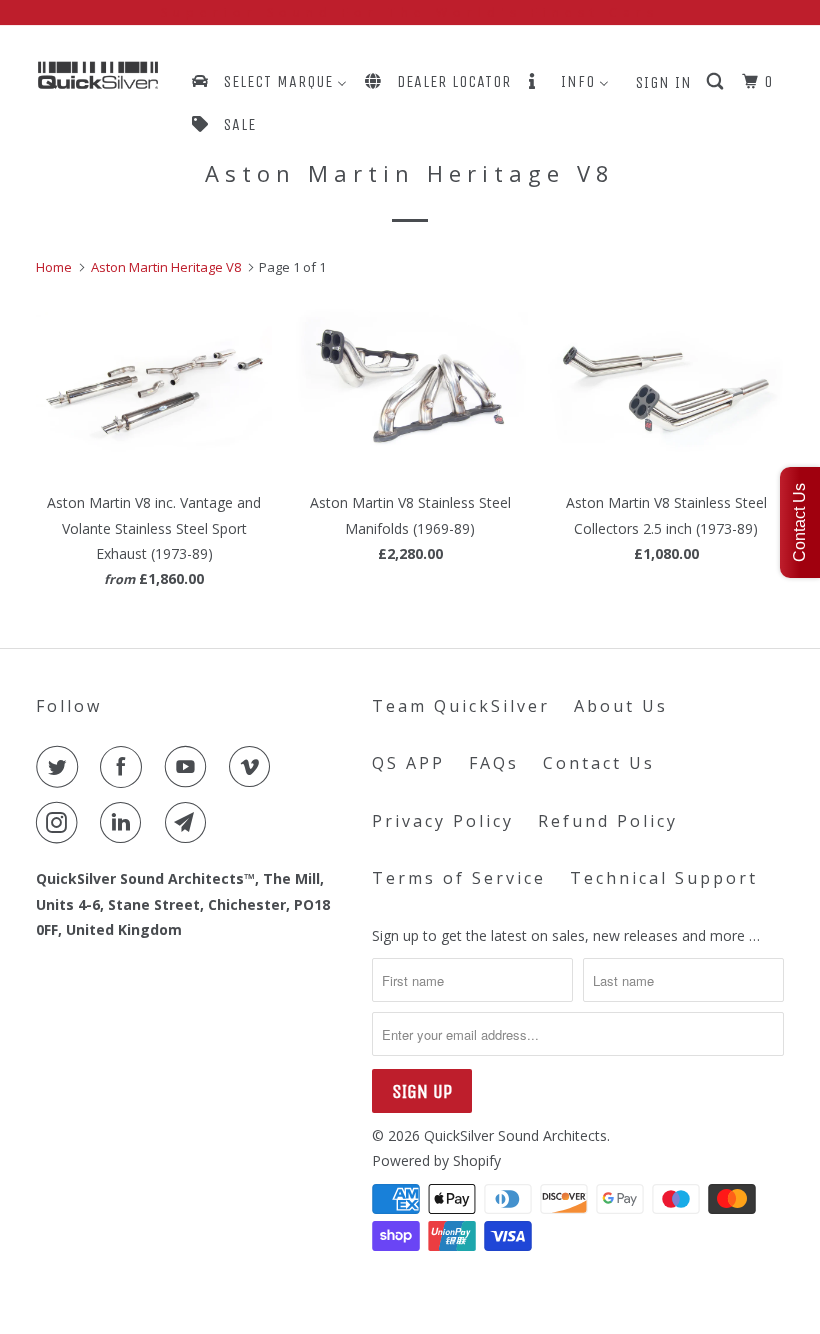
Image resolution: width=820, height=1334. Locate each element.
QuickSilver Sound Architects (515, 1135)
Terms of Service (459, 878)
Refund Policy (608, 821)
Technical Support (664, 878)
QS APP (408, 763)
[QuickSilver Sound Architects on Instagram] (61, 823)
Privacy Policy (443, 821)
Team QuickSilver (461, 706)
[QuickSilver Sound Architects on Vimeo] (254, 767)
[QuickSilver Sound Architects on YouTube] (190, 767)
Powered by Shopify (436, 1160)
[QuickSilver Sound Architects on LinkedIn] (125, 823)
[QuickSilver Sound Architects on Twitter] (61, 767)
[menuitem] (268, 81)
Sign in (664, 82)
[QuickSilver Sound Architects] (98, 75)
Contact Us (599, 763)
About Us (621, 706)
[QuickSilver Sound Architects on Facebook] (125, 767)
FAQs (494, 763)
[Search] (717, 82)
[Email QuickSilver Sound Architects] (190, 823)
